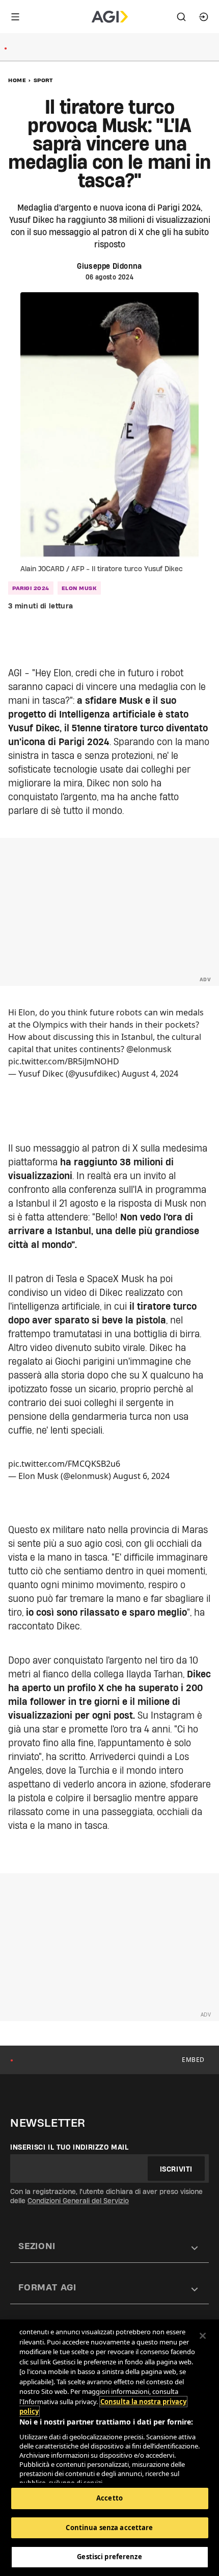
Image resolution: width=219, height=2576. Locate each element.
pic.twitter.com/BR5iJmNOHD (64, 1061)
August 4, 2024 (150, 1074)
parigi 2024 (31, 588)
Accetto (109, 2498)
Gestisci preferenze (109, 2557)
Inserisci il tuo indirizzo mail (70, 2147)
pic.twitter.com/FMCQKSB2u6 (64, 1464)
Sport (43, 80)
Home (17, 80)
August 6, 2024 (141, 1476)
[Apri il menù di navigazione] (15, 17)
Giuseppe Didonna (109, 266)
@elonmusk (149, 1049)
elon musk (79, 588)
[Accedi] (204, 17)
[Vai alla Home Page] (110, 17)
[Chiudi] (203, 2336)
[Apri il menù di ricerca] (181, 17)
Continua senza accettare (109, 2528)
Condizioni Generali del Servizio (78, 2201)
